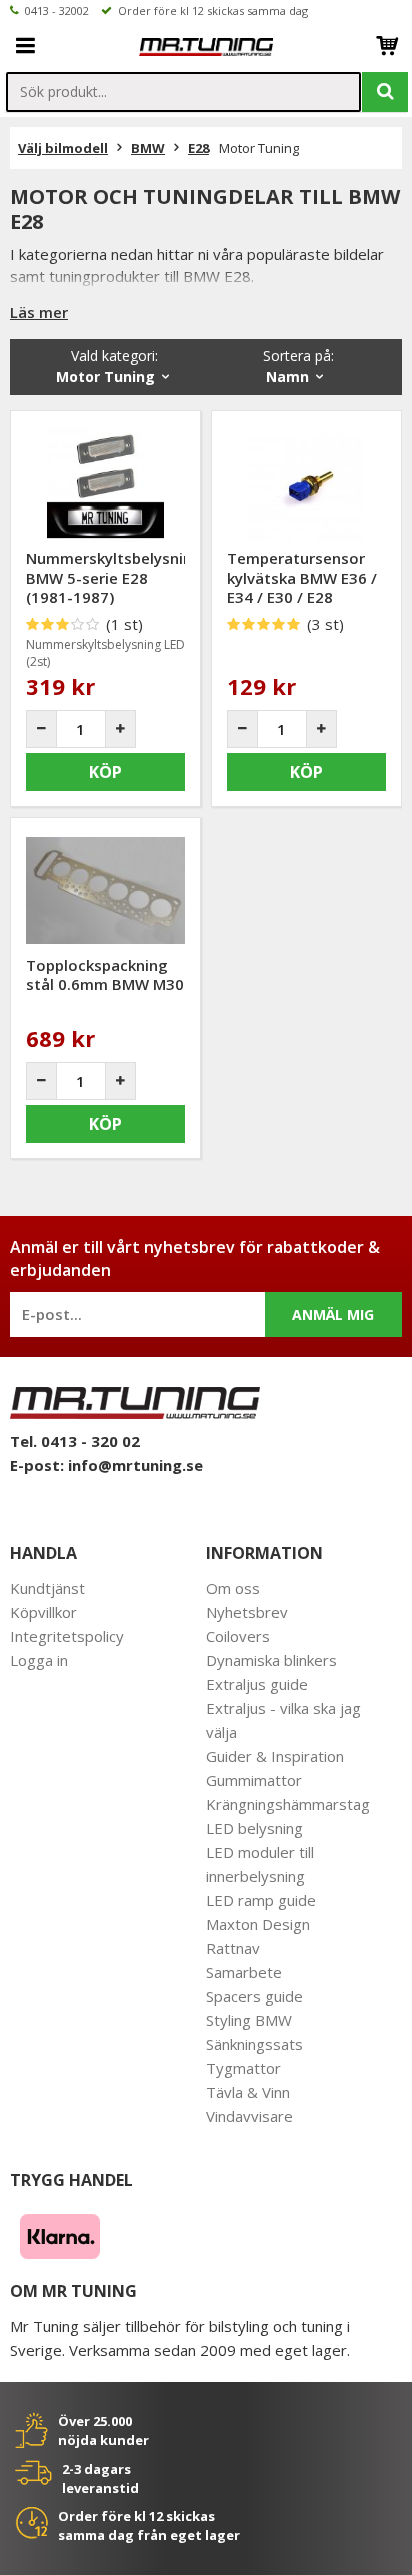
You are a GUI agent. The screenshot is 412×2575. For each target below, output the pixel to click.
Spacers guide (254, 1996)
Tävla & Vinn (248, 2092)
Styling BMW (249, 2020)
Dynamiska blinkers (271, 1660)
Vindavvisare (249, 2116)
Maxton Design (258, 1924)
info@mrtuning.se (135, 1465)
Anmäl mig (333, 1314)
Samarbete (244, 1972)
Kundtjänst (47, 1588)
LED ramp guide (261, 1900)
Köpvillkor (43, 1612)
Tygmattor (243, 2068)
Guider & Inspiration (275, 1756)
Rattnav (233, 1948)
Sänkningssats (254, 2044)
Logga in (39, 1660)
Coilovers (238, 1636)
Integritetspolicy (67, 1636)
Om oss (233, 1588)
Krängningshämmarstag (288, 1804)
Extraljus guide (257, 1684)
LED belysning (254, 1828)
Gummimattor (254, 1780)
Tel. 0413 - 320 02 (75, 1441)
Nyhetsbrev (247, 1612)
